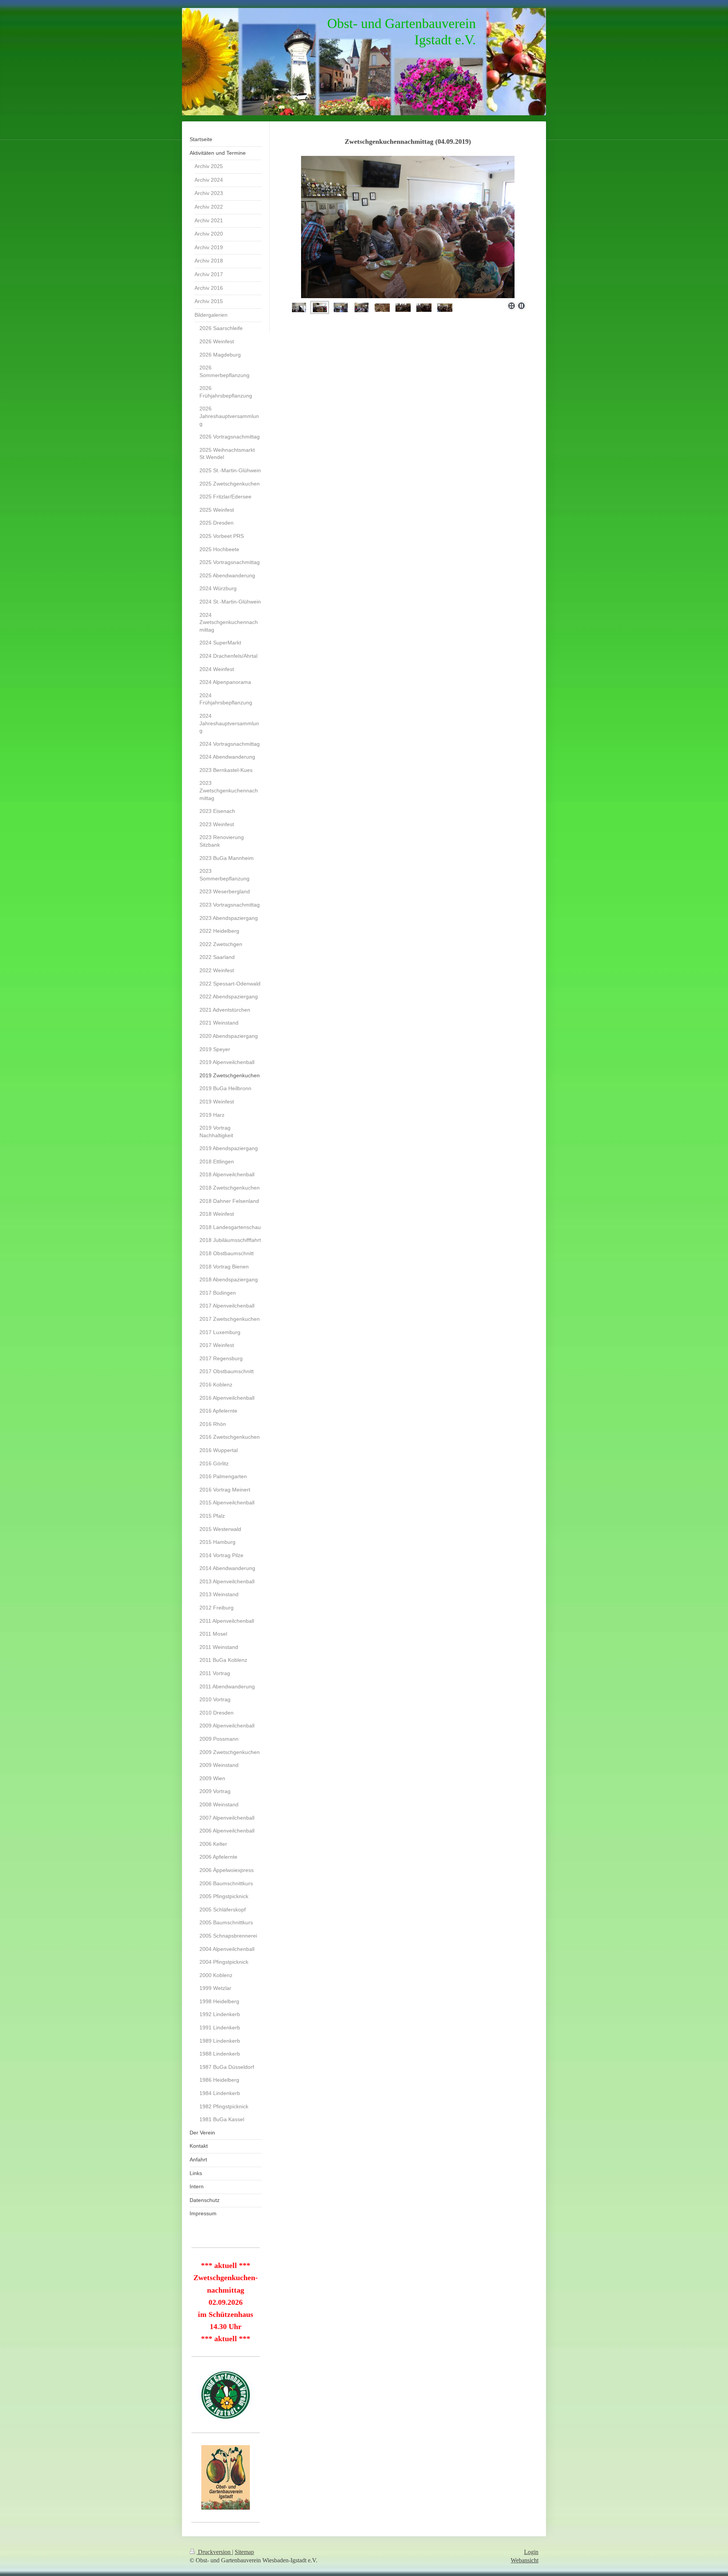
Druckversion (214, 2552)
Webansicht (525, 2560)
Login (531, 2552)
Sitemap (244, 2552)
